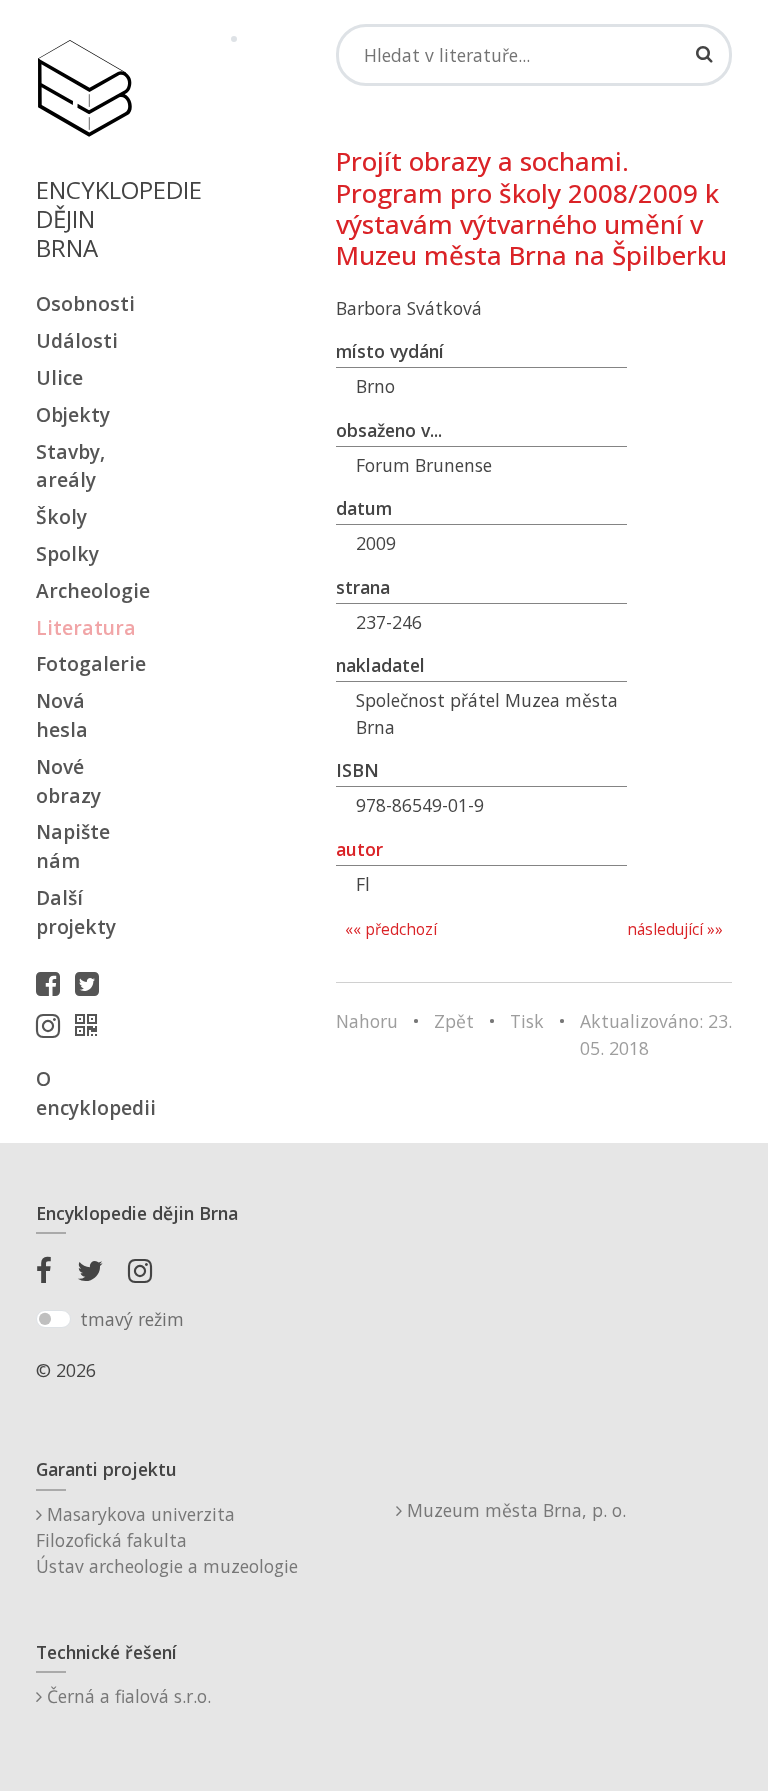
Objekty (73, 414)
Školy (61, 516)
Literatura (84, 627)
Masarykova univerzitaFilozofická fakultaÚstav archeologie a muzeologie (167, 1540)
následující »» (675, 929)
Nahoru (367, 1021)
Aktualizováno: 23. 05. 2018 (656, 1034)
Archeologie (84, 590)
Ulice (59, 377)
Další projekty (76, 912)
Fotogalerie (84, 663)
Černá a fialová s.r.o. (126, 1696)
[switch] (53, 1319)
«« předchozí (391, 929)
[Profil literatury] (91, 1025)
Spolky (67, 553)
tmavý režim (132, 1319)
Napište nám (73, 846)
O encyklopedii (84, 1093)
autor (359, 849)
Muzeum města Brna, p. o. (514, 1510)
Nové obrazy (68, 781)
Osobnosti (84, 303)
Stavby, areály (70, 466)
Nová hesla (62, 715)
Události (77, 340)
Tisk (527, 1021)
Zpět (454, 1021)
